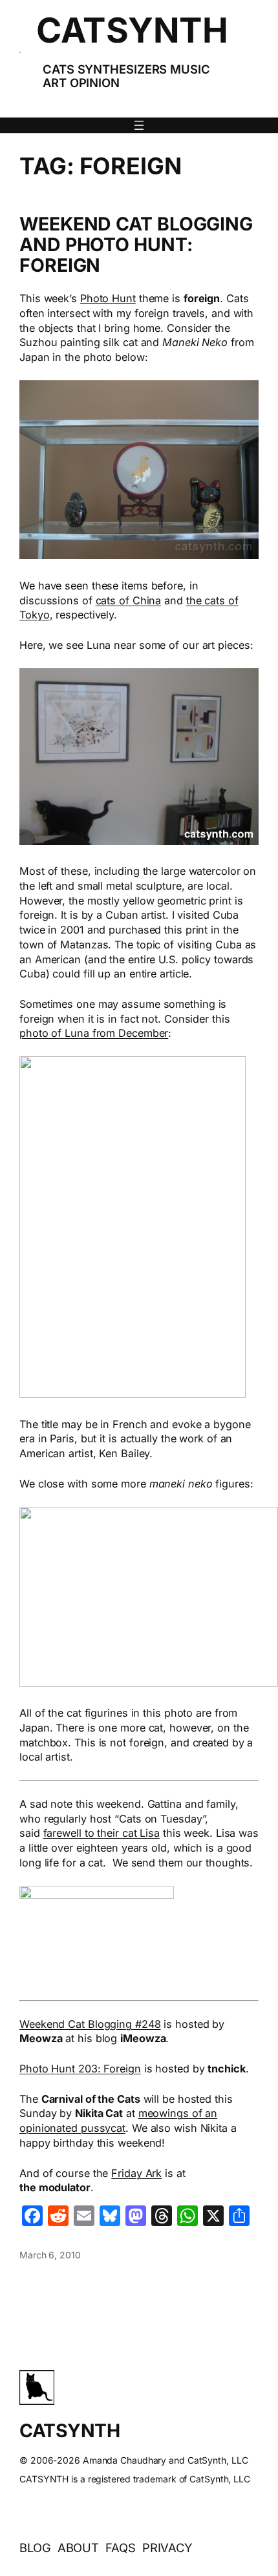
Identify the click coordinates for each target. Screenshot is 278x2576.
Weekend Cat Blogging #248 (90, 2024)
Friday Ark (136, 2173)
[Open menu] (139, 125)
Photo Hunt (108, 298)
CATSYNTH (132, 30)
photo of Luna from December (94, 1033)
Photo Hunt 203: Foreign (80, 2069)
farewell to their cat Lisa (102, 1833)
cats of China (129, 600)
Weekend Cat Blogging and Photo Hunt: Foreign (136, 245)
